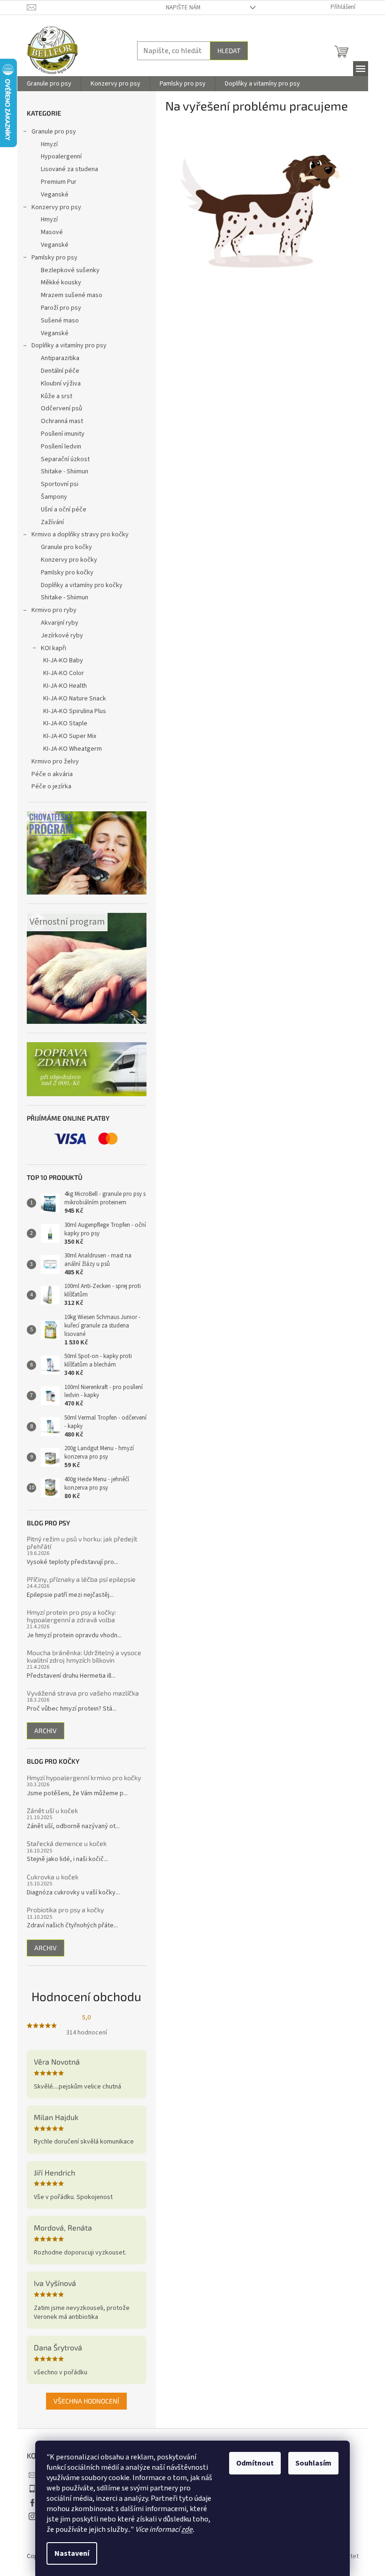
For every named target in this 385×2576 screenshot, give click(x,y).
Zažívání (52, 522)
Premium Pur (59, 182)
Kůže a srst (57, 396)
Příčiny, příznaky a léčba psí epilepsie (81, 1579)
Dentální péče (60, 371)
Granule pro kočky (66, 547)
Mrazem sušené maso (72, 295)
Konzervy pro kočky (69, 560)
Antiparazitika (60, 358)
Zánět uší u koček (52, 1810)
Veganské (55, 195)
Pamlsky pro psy (54, 258)
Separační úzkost (65, 459)
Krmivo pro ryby (54, 610)
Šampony (54, 497)
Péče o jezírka (51, 786)
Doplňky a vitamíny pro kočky (82, 585)
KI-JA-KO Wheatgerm (73, 749)
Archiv (46, 1731)
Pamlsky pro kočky (67, 573)
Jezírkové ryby (62, 636)
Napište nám (183, 8)
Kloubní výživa (61, 384)
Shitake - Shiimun (65, 471)
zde (187, 2529)
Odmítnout (255, 2463)
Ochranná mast (62, 421)
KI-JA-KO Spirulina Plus (75, 711)
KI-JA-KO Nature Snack (75, 699)
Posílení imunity (63, 434)
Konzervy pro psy (56, 207)
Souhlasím (313, 2463)
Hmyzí (49, 144)
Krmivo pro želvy (55, 762)
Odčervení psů (62, 408)
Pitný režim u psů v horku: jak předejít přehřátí (82, 1543)
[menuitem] (49, 84)
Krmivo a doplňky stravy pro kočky (80, 534)
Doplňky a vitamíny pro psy (69, 346)
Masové (52, 232)
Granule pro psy (54, 132)
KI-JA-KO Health (65, 686)
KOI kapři (54, 648)
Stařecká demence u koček (67, 1843)
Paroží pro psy (61, 308)
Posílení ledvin (61, 447)
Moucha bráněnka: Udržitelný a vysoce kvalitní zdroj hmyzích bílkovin (84, 1656)
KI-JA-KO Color (64, 673)
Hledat (229, 51)
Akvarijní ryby (60, 623)
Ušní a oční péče (64, 510)
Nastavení (72, 2553)
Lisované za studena (69, 169)
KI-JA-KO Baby (63, 660)
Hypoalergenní (61, 157)
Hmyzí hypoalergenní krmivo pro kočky (84, 1778)
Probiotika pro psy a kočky (65, 1910)
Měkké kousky (61, 283)
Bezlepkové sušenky (70, 270)
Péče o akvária (52, 774)
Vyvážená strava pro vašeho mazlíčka (83, 1693)
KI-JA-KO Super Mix (70, 736)
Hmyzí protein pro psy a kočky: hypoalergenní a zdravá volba (71, 1616)
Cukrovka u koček (53, 1877)
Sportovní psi (60, 484)
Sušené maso (60, 321)
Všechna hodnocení (86, 2401)
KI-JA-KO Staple (65, 723)
